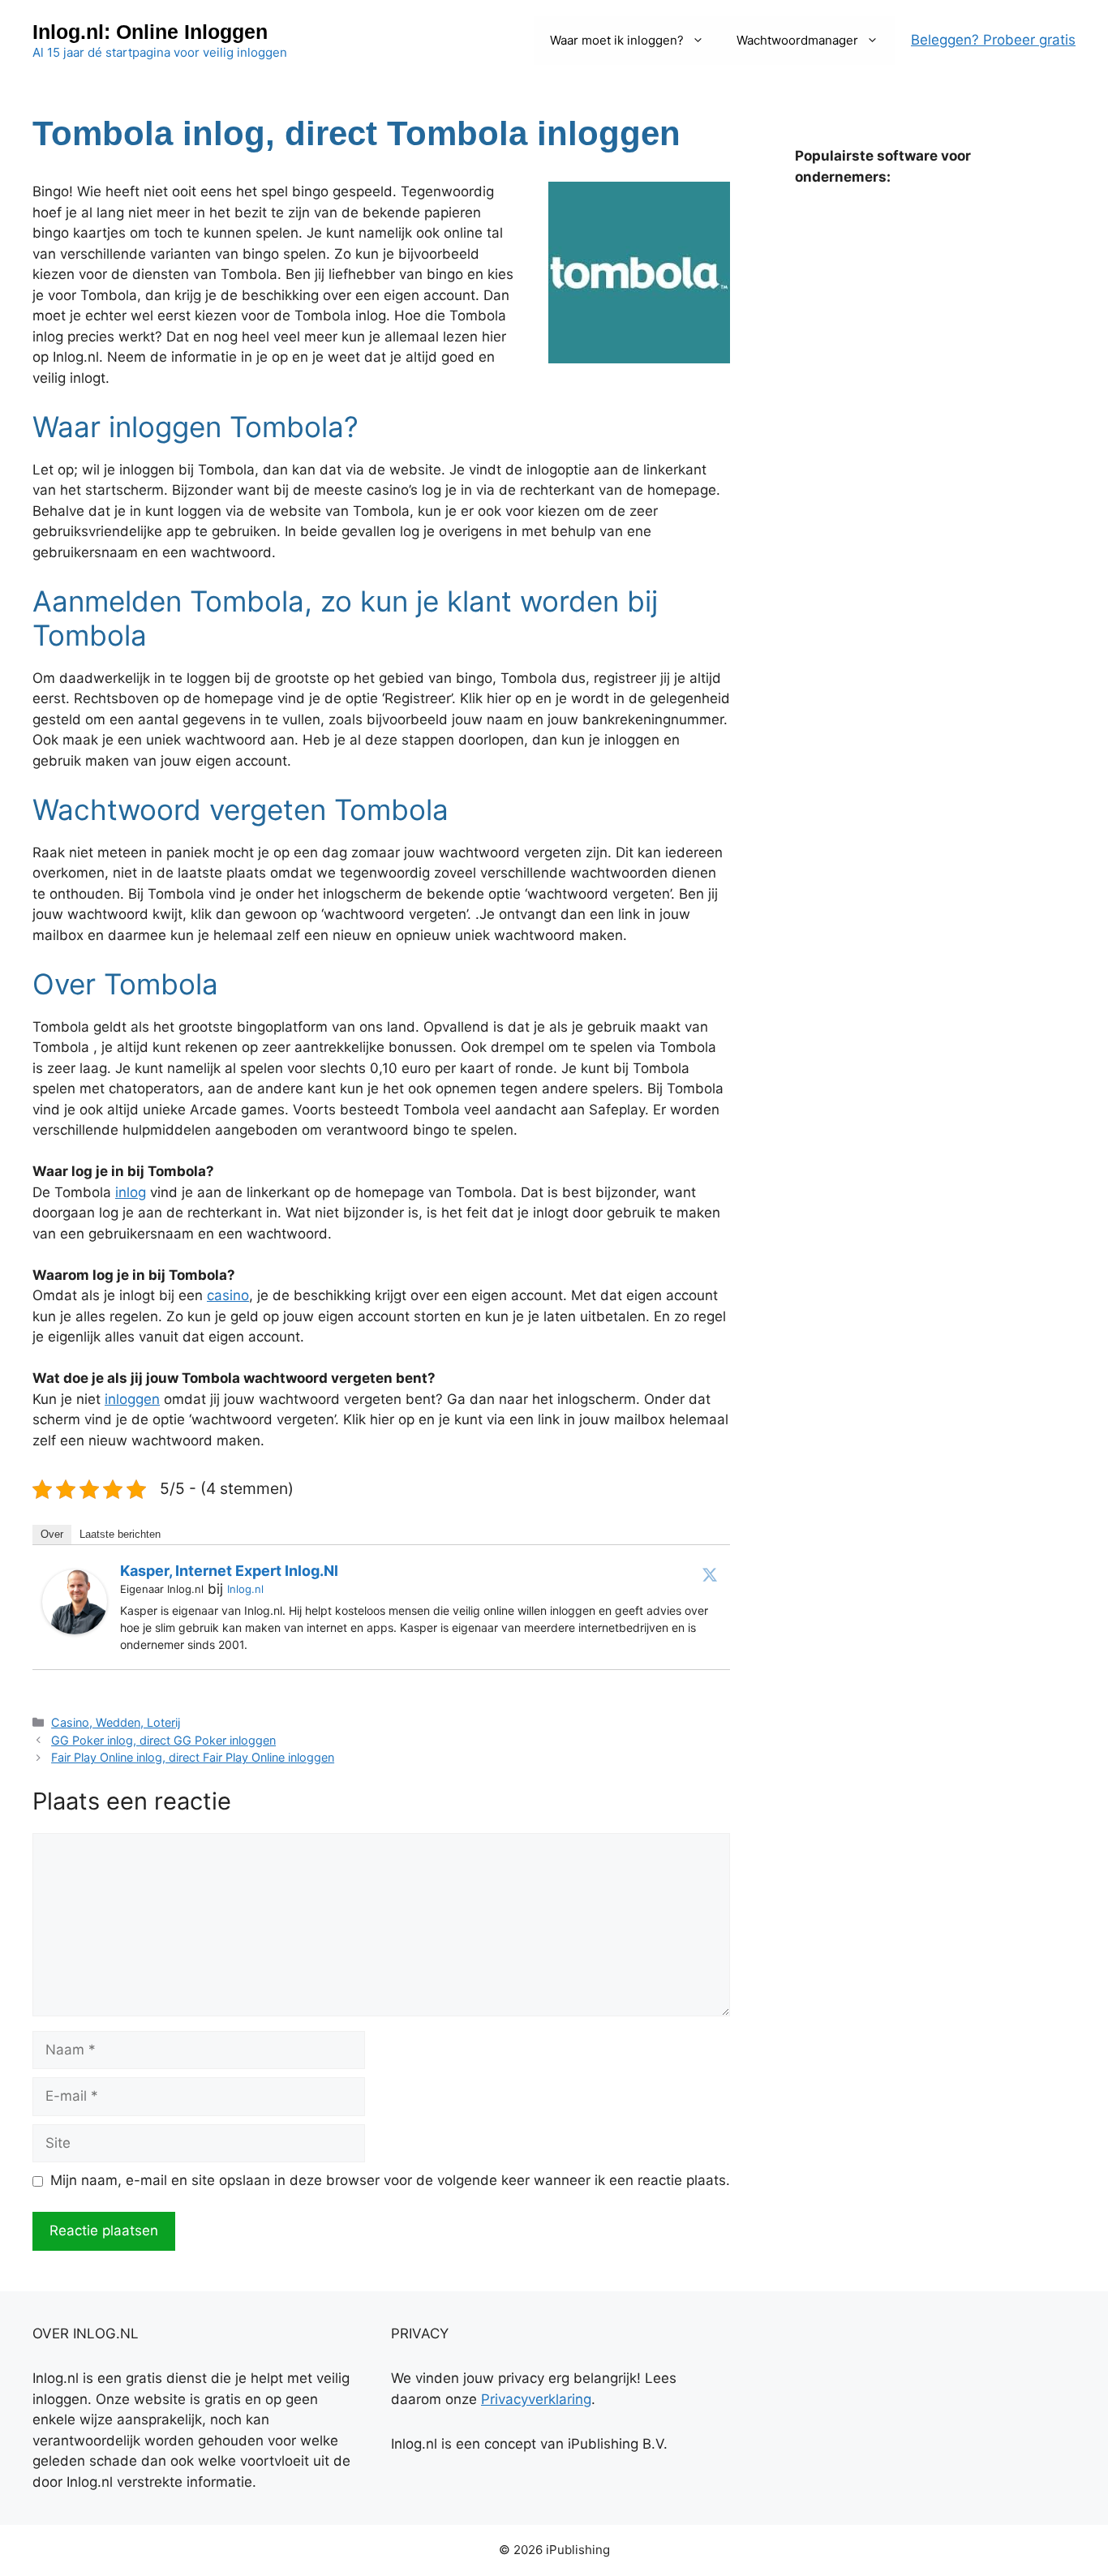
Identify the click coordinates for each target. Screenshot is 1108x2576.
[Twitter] (710, 1574)
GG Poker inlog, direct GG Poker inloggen (163, 1740)
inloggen (132, 1399)
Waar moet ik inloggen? (617, 40)
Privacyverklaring (536, 2399)
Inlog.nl (245, 1589)
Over (52, 1534)
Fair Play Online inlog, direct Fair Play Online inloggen (193, 1757)
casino (228, 1295)
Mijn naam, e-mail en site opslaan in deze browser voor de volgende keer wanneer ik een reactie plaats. (390, 2180)
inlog (131, 1192)
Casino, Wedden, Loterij (116, 1722)
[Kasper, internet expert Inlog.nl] (75, 1629)
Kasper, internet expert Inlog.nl (229, 1571)
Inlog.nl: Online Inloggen (150, 32)
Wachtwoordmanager (797, 40)
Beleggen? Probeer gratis (993, 40)
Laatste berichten (120, 1534)
